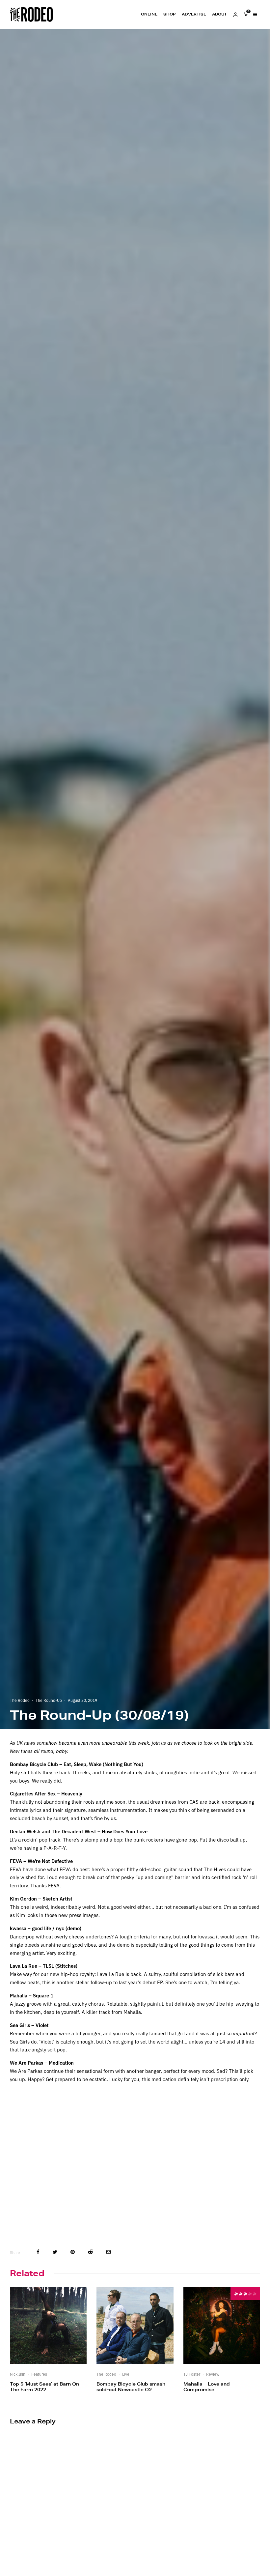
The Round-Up (49, 1700)
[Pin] (73, 2252)
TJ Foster (192, 2374)
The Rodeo (20, 1700)
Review (213, 2374)
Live (126, 2374)
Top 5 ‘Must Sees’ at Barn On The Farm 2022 (44, 2387)
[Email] (108, 2252)
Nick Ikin (18, 2374)
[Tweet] (55, 2252)
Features (39, 2374)
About (219, 14)
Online (149, 14)
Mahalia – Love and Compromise (207, 2387)
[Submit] (90, 2252)
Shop (170, 14)
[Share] (38, 2252)
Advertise (194, 14)
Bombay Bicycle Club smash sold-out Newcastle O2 (131, 2387)
